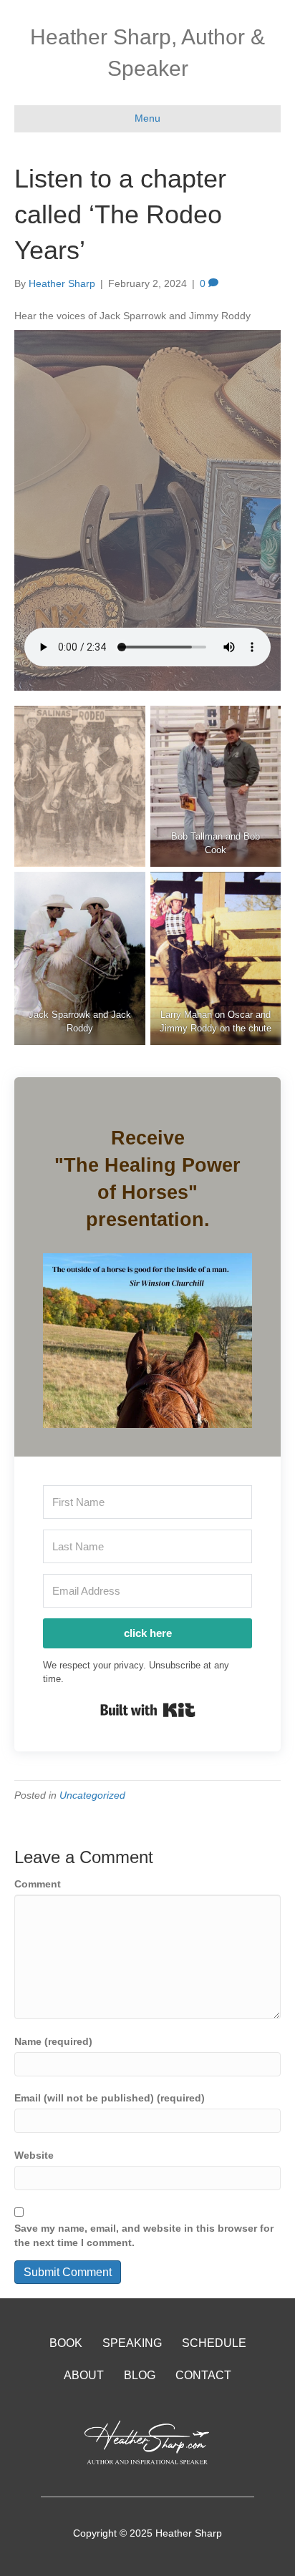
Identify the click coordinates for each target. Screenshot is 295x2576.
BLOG (140, 2375)
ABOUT (84, 2375)
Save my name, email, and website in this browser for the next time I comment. (144, 2235)
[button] (147, 1341)
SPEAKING (132, 2343)
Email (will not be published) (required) (110, 2098)
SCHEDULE (214, 2343)
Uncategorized (92, 1795)
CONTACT (203, 2375)
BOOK (66, 2343)
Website (34, 2155)
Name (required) (53, 2041)
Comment (38, 1884)
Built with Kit (148, 1710)
